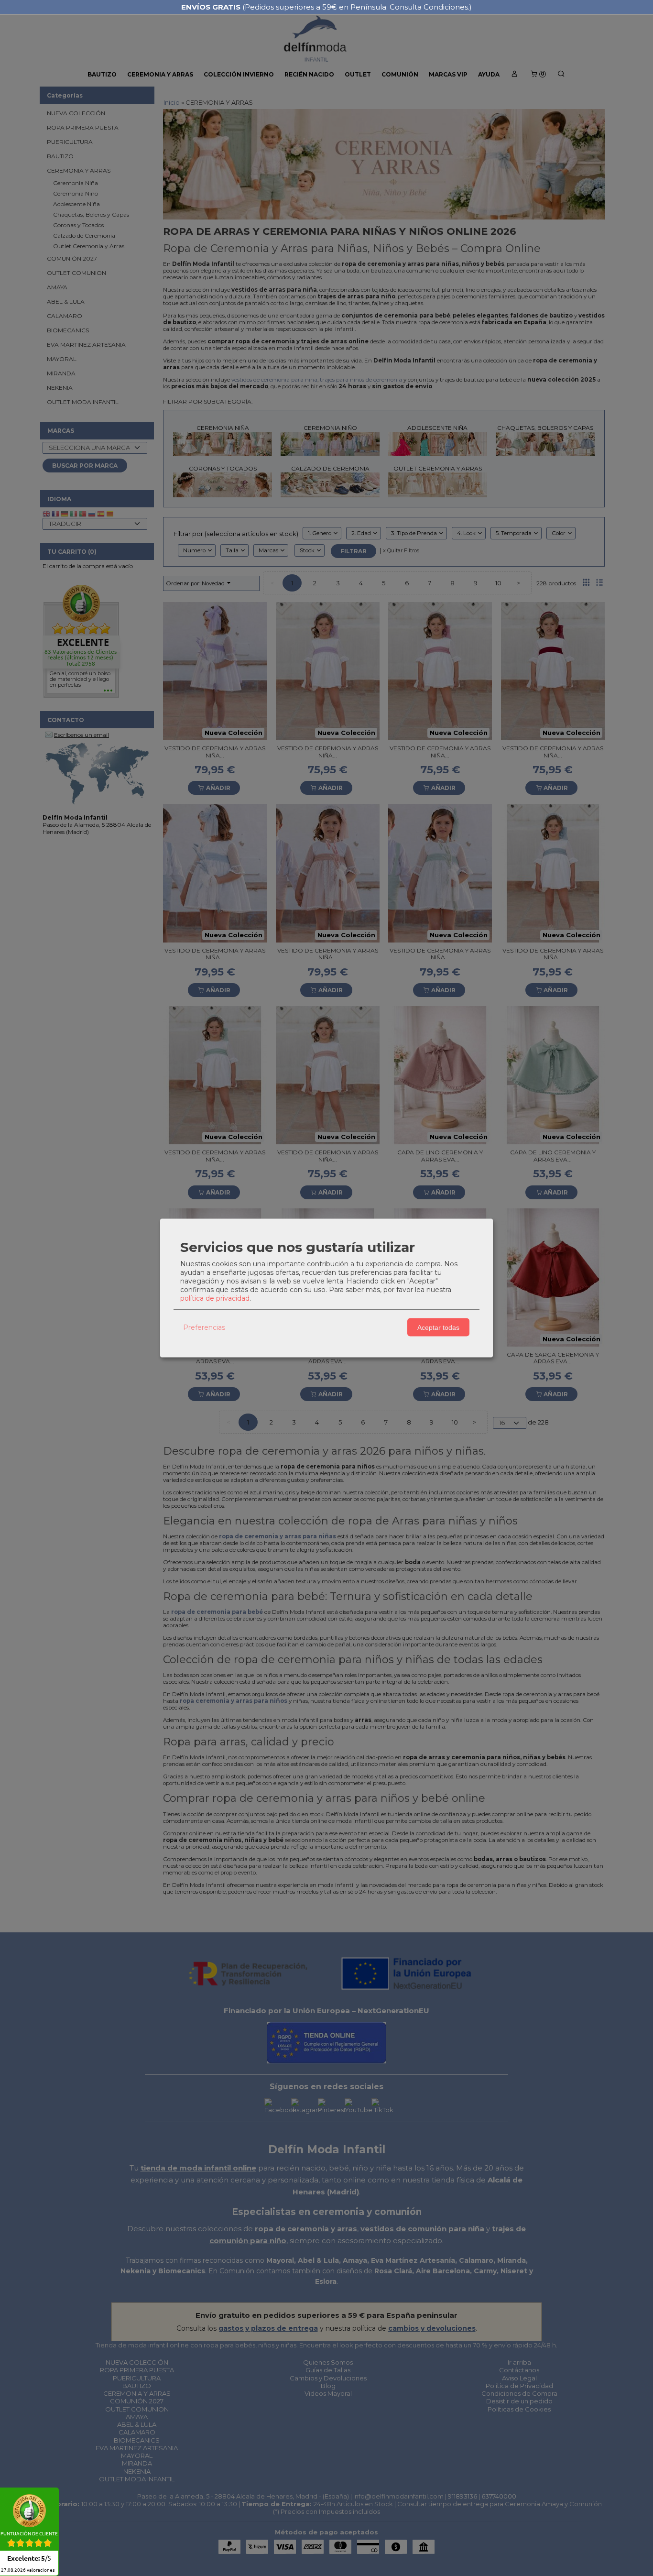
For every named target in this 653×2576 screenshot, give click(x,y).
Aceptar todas (438, 1327)
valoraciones (28, 2570)
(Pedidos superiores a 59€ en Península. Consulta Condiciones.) (326, 7)
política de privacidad (215, 1298)
